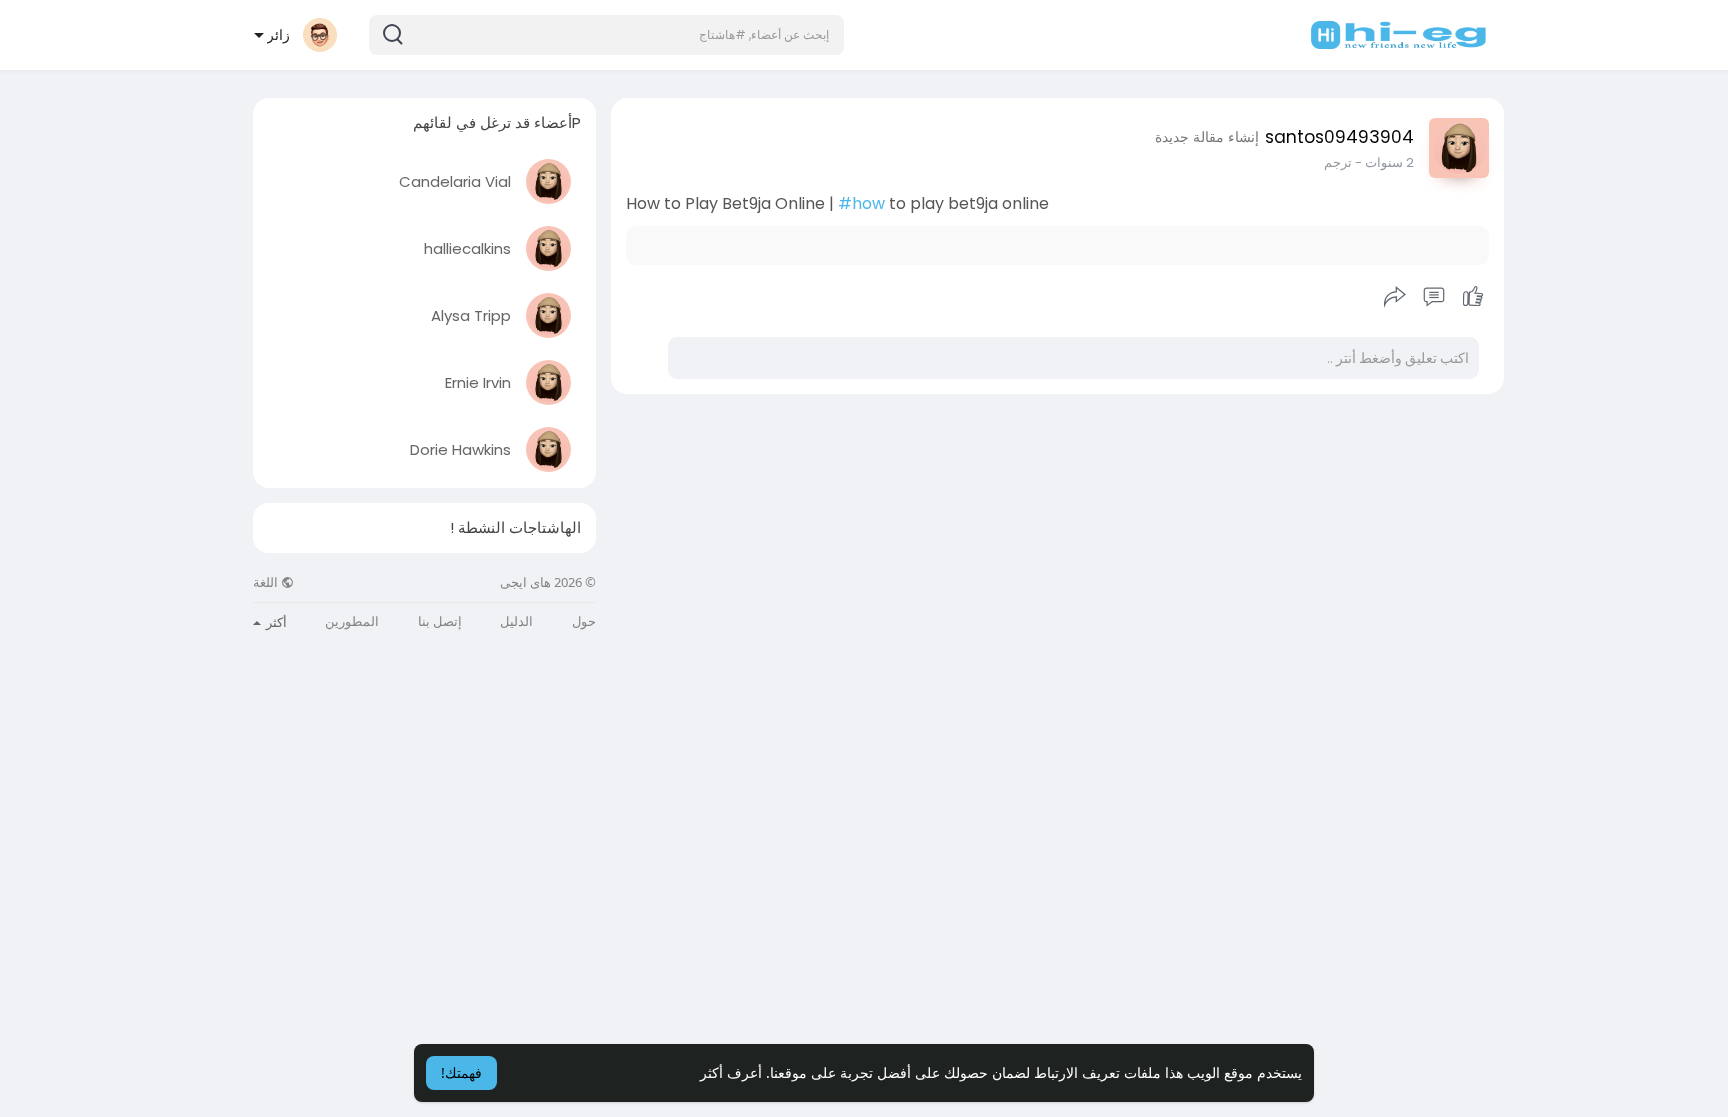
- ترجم (1343, 162)
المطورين (352, 621)
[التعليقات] (1434, 297)
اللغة (267, 582)
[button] (606, 35)
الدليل (516, 621)
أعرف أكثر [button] (731, 1072)
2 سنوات (1389, 162)
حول (584, 621)
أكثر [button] (275, 622)
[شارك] (1395, 297)
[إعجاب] (1433, 297)
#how (861, 203)
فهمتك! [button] (461, 1072)
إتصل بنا (440, 621)
